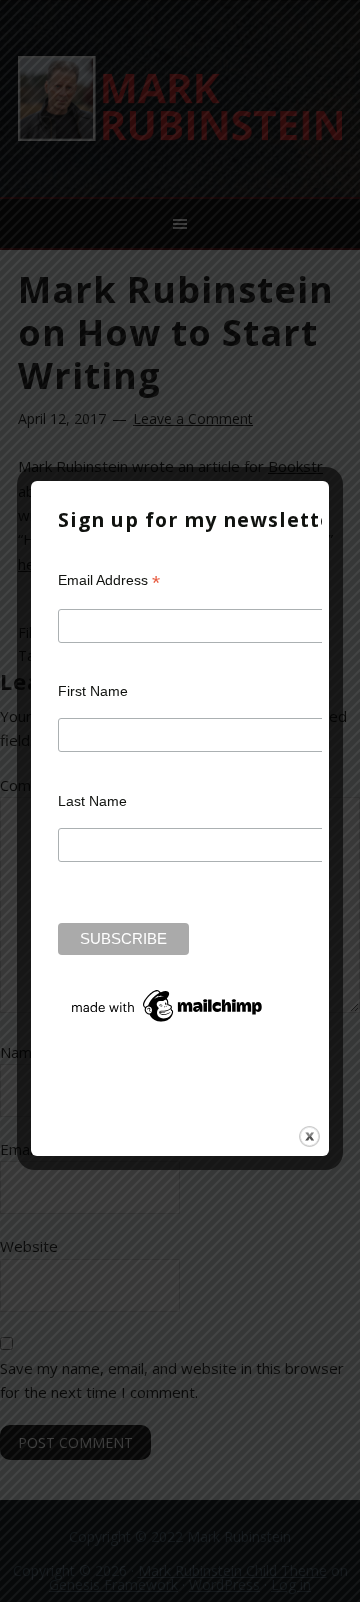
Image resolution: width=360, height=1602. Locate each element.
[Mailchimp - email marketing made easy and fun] (168, 1022)
